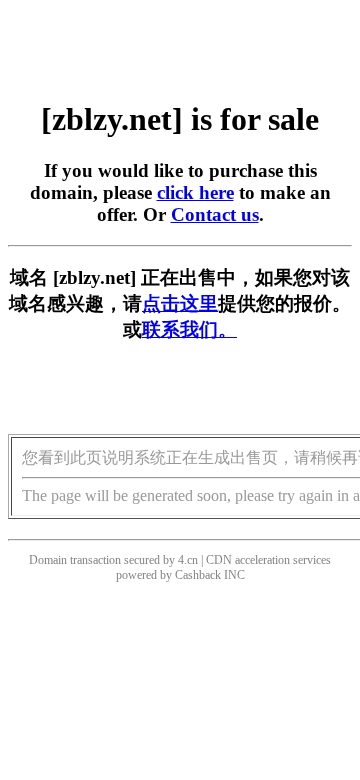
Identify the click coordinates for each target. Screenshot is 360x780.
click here (195, 192)
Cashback (198, 575)
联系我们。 (189, 329)
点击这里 (180, 303)
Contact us (215, 214)
